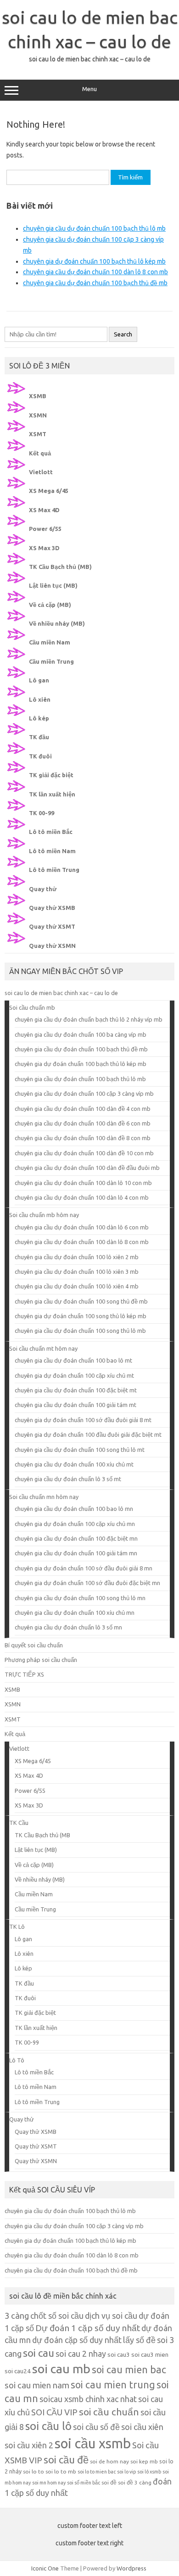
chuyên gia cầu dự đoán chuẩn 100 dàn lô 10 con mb (83, 1183)
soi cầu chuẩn (109, 2412)
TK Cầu (19, 1823)
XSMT (38, 434)
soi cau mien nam (37, 2385)
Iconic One (45, 2568)
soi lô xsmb (149, 2472)
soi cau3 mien (150, 2354)
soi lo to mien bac (97, 2472)
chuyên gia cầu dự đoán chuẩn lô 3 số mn (68, 1627)
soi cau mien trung (113, 2385)
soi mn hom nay (49, 2483)
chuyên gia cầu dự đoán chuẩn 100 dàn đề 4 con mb (83, 1109)
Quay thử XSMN (52, 946)
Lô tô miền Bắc (51, 832)
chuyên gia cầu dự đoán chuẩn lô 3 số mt (68, 1479)
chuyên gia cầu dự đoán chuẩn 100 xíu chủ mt (74, 1464)
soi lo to (34, 2471)
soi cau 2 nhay (81, 2354)
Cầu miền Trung (51, 661)
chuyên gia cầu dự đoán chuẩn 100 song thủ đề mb (81, 1301)
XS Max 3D (44, 548)
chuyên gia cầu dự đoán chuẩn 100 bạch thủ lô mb (94, 228)
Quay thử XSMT (52, 926)
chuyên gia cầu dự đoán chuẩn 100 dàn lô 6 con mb (82, 1227)
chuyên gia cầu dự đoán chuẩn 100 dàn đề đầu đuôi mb (87, 1168)
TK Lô (17, 1927)
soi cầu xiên (142, 2427)
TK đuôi (40, 756)
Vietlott (41, 472)
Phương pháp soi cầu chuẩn (41, 1660)
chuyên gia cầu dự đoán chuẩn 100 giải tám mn (76, 1553)
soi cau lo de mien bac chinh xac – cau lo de (61, 993)
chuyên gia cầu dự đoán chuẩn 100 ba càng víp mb (81, 1034)
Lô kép (39, 718)
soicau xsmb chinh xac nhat (88, 2399)
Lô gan (39, 680)
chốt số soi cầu (57, 2316)
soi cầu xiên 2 (29, 2445)
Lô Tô (17, 2060)
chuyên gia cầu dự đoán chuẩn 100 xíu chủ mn (75, 1613)
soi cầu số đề (96, 2427)
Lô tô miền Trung (54, 870)
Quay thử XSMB (52, 908)
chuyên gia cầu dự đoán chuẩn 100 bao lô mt (73, 1360)
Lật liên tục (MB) (53, 585)
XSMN (38, 415)
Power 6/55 (45, 529)
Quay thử (43, 889)
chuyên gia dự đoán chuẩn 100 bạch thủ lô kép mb (94, 261)
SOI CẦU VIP (54, 2412)
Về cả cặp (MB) (50, 605)
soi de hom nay (109, 2461)
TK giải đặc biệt (51, 775)
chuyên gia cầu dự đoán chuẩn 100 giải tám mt (76, 1405)
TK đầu (39, 737)
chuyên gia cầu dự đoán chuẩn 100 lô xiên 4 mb (77, 1286)
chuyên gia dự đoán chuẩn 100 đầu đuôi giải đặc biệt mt (88, 1434)
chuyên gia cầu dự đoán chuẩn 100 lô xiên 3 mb (77, 1272)
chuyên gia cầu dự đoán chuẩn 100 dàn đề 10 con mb (84, 1153)
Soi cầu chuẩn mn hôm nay (44, 1497)
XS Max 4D (44, 510)
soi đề (109, 2482)
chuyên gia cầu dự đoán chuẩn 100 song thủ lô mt (80, 1450)
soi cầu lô (48, 2426)
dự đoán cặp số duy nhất (77, 2340)
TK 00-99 (42, 813)
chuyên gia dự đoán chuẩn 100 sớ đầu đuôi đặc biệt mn (87, 1583)
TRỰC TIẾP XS (24, 1674)
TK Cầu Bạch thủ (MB (42, 1835)
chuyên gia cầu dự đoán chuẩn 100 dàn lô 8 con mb (95, 272)
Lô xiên (40, 699)
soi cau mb (61, 2369)
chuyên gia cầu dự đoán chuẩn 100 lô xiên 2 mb (77, 1257)
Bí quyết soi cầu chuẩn (34, 1645)
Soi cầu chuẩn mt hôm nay (43, 1348)
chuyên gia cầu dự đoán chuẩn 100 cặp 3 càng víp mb (84, 1093)
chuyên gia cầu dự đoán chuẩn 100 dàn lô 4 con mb (82, 1197)
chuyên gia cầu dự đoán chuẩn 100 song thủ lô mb (80, 1331)
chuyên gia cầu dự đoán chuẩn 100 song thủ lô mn (80, 1598)
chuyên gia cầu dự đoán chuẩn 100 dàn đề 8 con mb (83, 1138)
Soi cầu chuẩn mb (32, 1007)
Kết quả (40, 453)
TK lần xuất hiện (52, 794)
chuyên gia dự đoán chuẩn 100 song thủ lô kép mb (81, 1316)
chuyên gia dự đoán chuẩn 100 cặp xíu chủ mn (75, 1524)
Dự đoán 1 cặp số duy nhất (88, 2328)
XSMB (38, 396)
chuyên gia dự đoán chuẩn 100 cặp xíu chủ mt (74, 1375)
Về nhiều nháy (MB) (57, 623)
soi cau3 (119, 2354)
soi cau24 (18, 2371)
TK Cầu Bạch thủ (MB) (60, 567)
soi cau (39, 2353)
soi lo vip (126, 2472)
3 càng (17, 2316)
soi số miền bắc (84, 2483)
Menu (89, 89)
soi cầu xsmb (93, 2443)
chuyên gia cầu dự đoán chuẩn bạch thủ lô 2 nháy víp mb (89, 1019)
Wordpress (131, 2568)
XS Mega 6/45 (49, 491)
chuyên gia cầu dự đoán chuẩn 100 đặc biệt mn (76, 1538)
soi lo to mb (61, 2471)
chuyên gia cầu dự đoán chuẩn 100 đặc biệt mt (76, 1390)
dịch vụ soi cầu (111, 2316)
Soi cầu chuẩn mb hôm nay (44, 1215)
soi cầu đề (66, 2460)
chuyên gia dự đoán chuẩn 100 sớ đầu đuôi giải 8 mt (83, 1420)
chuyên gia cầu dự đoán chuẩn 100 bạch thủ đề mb (95, 283)
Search (123, 334)
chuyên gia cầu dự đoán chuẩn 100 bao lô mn (74, 1509)
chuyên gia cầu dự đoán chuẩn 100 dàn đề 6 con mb (83, 1123)
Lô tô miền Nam (52, 851)
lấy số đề (139, 2340)
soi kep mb (144, 2461)
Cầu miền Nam (50, 642)
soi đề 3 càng (135, 2482)
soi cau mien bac (129, 2370)
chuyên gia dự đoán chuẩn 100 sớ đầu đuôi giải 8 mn (84, 1568)
